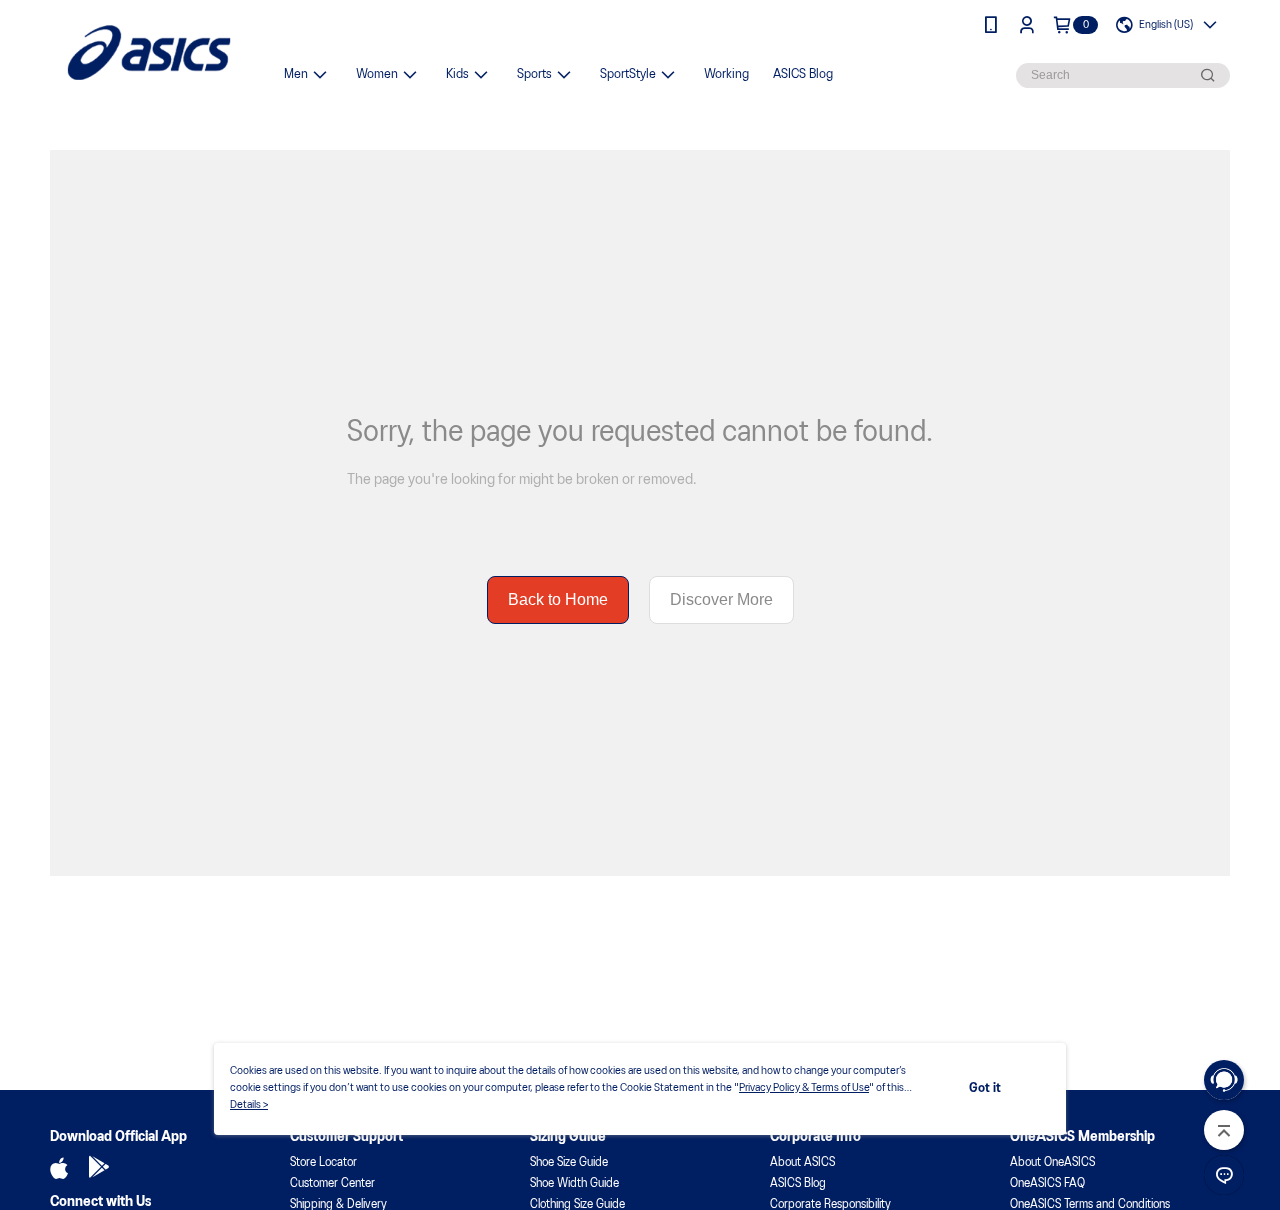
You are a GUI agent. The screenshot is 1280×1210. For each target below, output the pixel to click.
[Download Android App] (99, 1168)
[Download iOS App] (59, 1168)
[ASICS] (149, 52)
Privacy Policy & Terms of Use (804, 1088)
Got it (985, 1088)
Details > (249, 1105)
